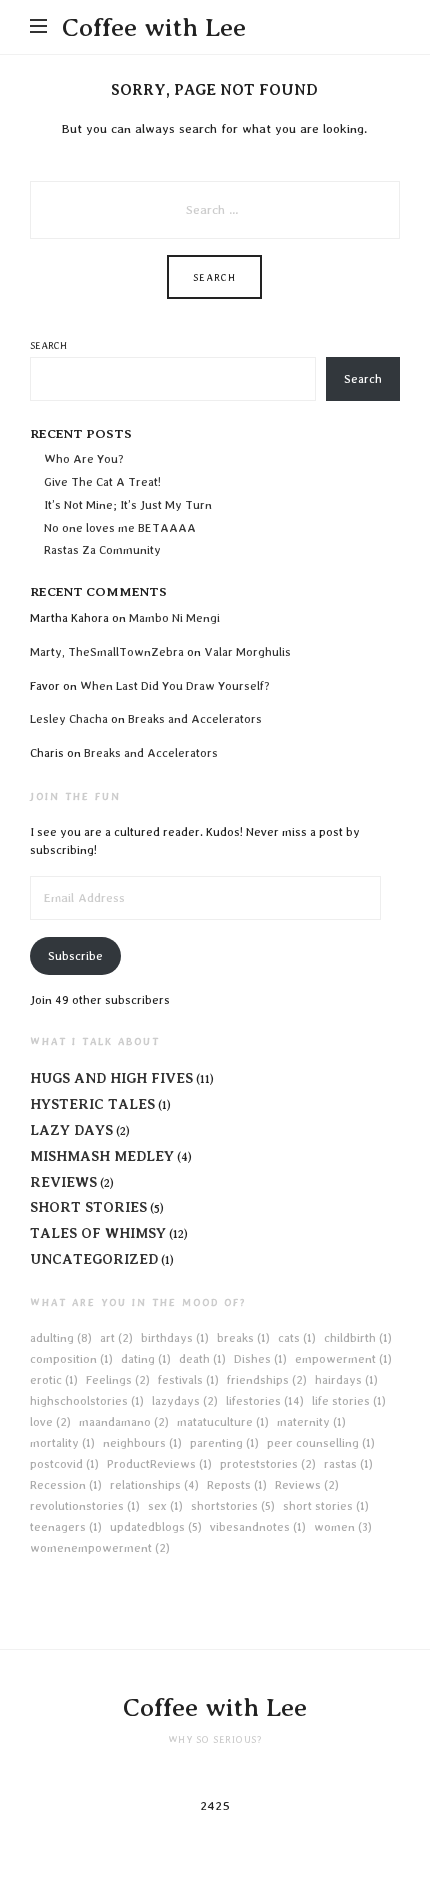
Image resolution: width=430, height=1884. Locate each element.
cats (297, 1338)
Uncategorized (94, 1259)
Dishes (260, 1359)
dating (146, 1359)
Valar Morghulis (249, 652)
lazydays (185, 1401)
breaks (243, 1338)
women (343, 1527)
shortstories (233, 1506)
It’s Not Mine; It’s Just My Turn (128, 505)
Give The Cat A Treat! (102, 482)
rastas (348, 1464)
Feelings (118, 1380)
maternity (311, 1422)
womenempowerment (100, 1548)
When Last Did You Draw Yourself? (175, 686)
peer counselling (321, 1443)
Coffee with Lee (154, 27)
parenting (224, 1443)
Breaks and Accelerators (195, 719)
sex (165, 1506)
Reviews (63, 1182)
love (50, 1422)
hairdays (346, 1380)
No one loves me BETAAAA (120, 528)
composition (71, 1359)
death (202, 1359)
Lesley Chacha (69, 719)
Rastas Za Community (102, 550)
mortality (62, 1443)
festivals (188, 1380)
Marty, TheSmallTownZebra (107, 652)
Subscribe (75, 956)
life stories (349, 1401)
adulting (61, 1338)
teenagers (66, 1527)
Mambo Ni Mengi (174, 618)
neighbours (142, 1443)
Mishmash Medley (102, 1156)
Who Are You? (84, 459)
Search (48, 345)
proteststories (268, 1464)
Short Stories (88, 1207)
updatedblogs (156, 1527)
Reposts (237, 1485)
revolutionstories (85, 1506)
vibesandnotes (258, 1527)
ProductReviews (159, 1464)
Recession (66, 1485)
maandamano (124, 1422)
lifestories (265, 1401)
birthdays (175, 1338)
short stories (326, 1506)
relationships (154, 1485)
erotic (54, 1380)
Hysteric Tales (92, 1104)
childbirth (358, 1338)
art (116, 1338)
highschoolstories (87, 1401)
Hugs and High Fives (111, 1078)
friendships (267, 1380)
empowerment (343, 1359)
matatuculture (223, 1422)
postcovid (64, 1464)
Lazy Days (71, 1130)
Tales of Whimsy (98, 1233)
